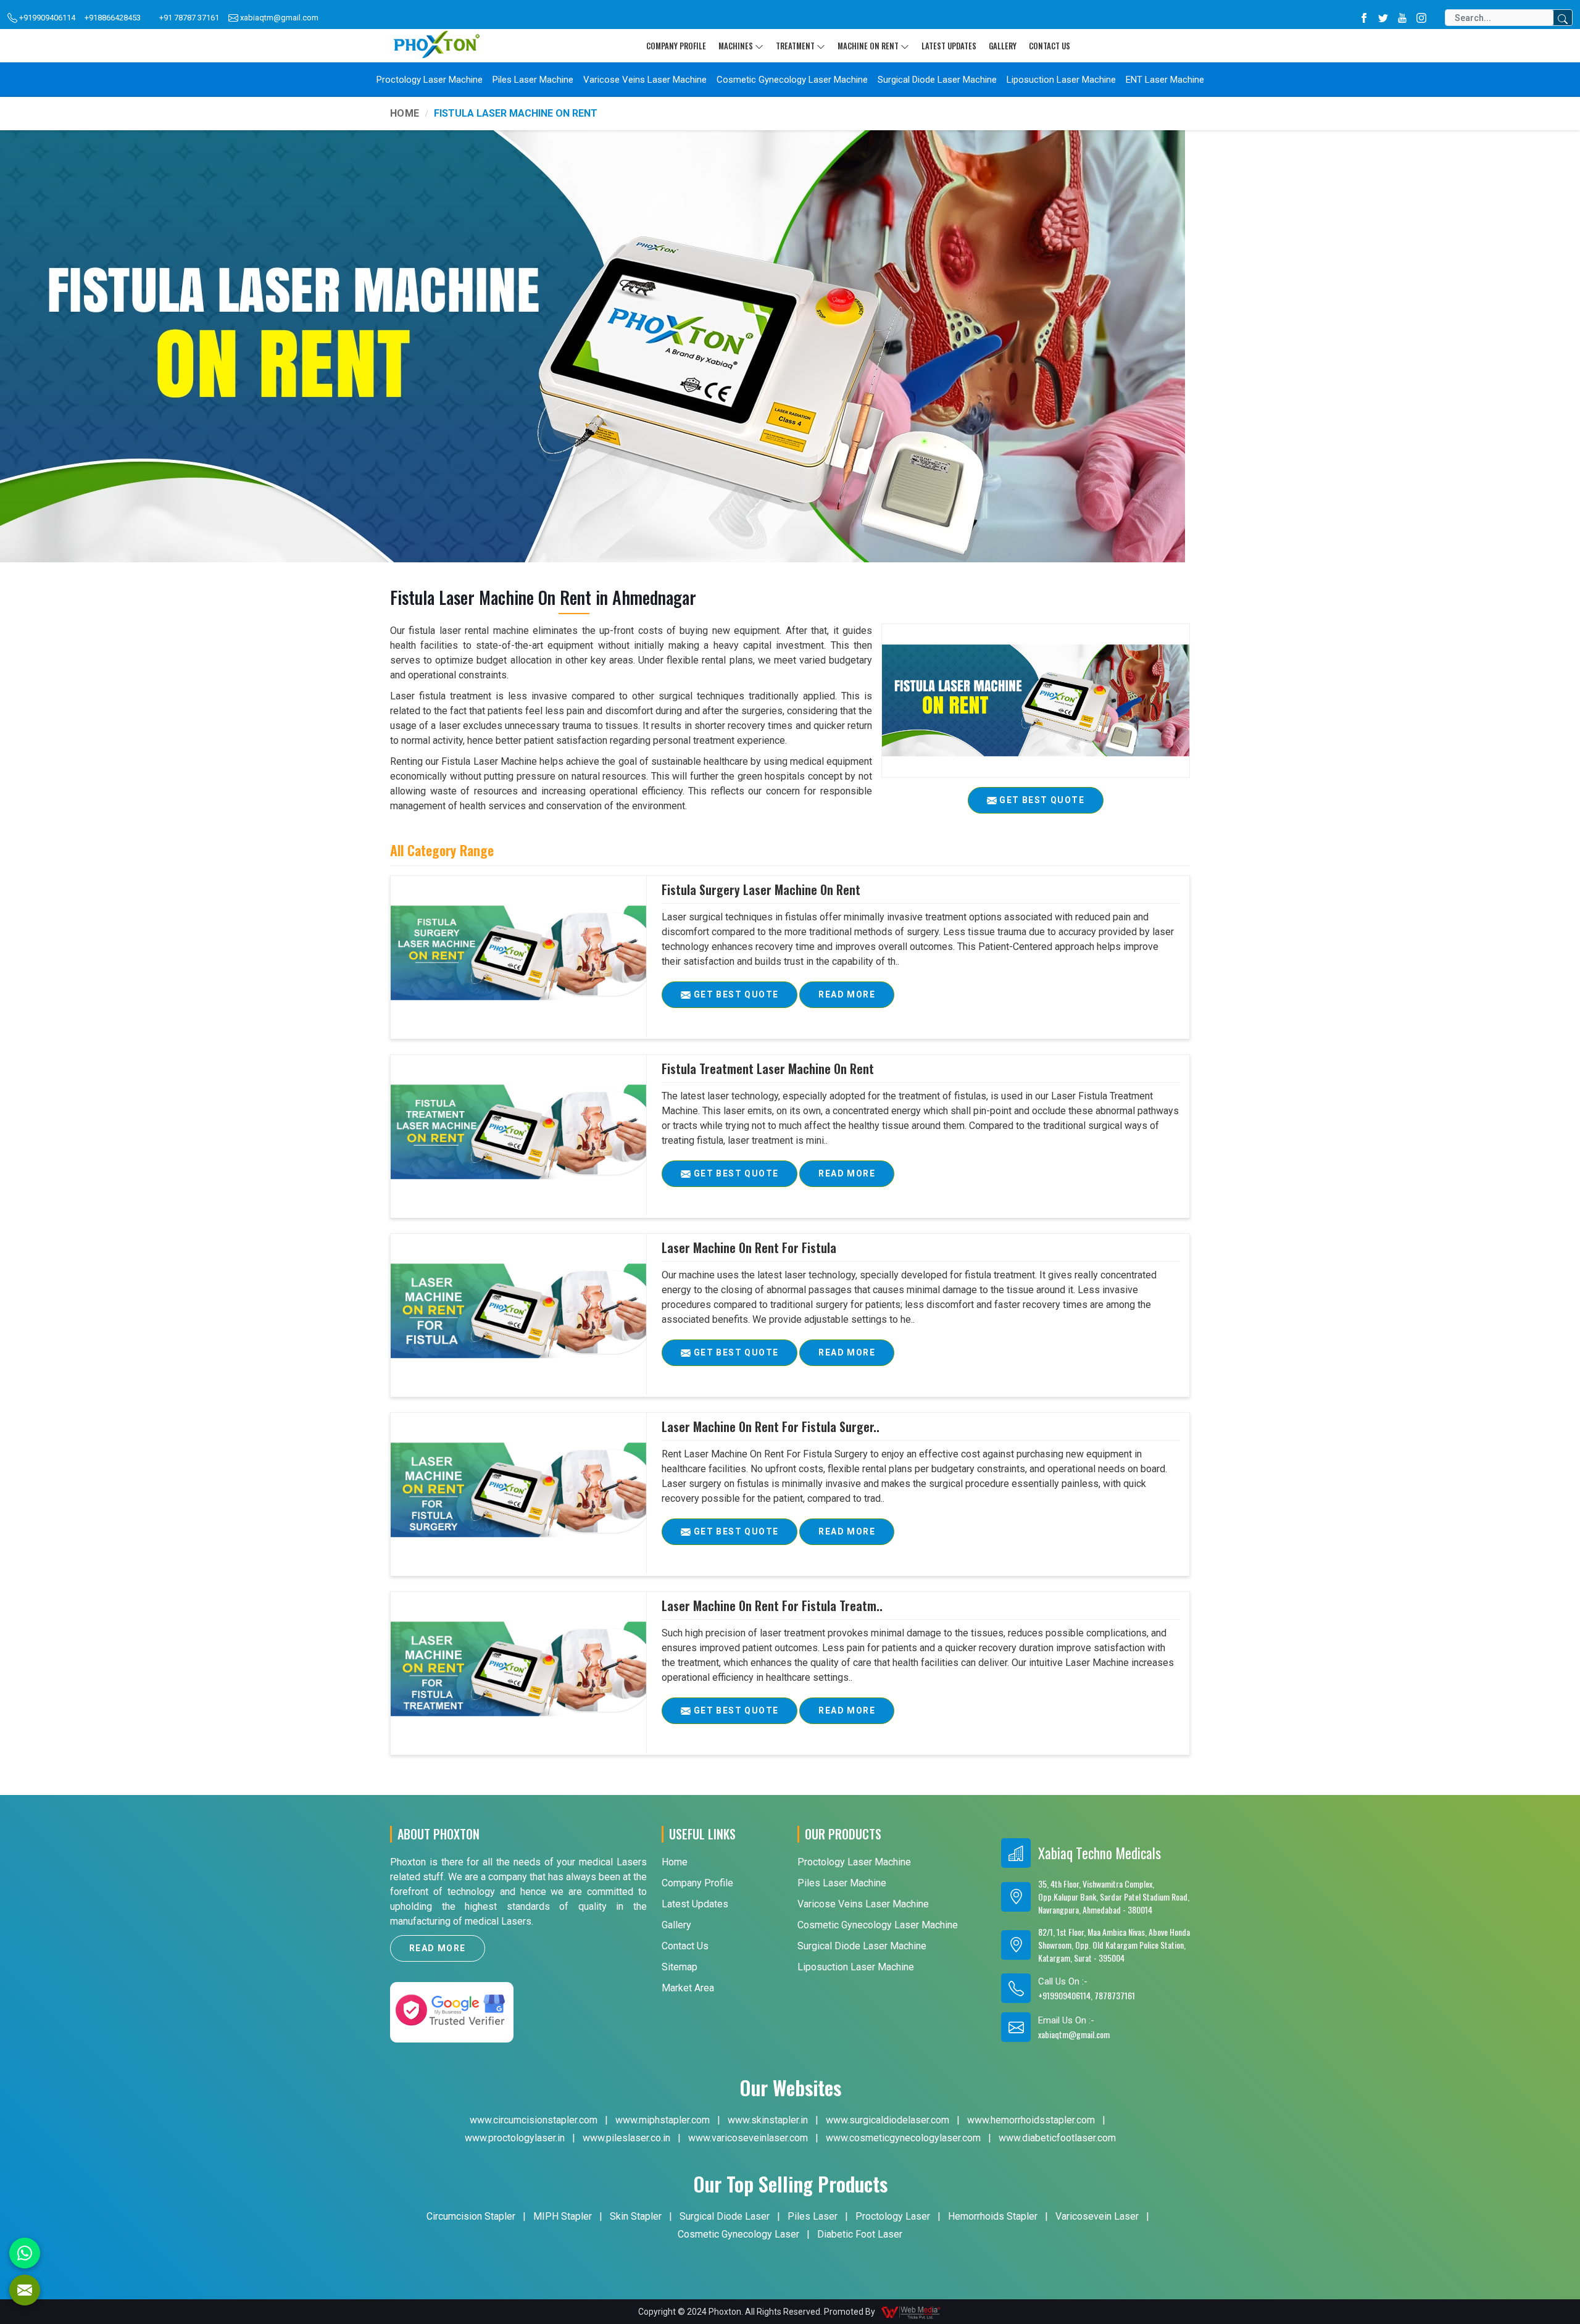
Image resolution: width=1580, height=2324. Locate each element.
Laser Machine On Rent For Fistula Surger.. (771, 1426)
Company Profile (676, 46)
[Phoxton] (436, 45)
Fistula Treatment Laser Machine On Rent (768, 1068)
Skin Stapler (636, 2216)
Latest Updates (949, 46)
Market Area (688, 1988)
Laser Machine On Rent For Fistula (749, 1247)
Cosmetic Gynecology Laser (738, 2234)
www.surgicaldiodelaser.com (888, 2120)
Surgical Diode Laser (725, 2216)
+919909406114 (46, 18)
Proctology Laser (893, 2216)
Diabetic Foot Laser (860, 2234)
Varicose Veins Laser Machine (645, 80)
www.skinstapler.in (768, 2120)
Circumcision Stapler (471, 2216)
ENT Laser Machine (1165, 80)
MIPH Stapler (563, 2216)
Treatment (795, 46)
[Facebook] (1364, 18)
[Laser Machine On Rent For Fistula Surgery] (518, 1490)
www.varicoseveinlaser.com (748, 2138)
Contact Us (1050, 46)
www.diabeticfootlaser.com (1057, 2138)
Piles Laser (813, 2216)
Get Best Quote (734, 994)
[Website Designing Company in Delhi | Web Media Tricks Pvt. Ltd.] (912, 2312)
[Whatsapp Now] (25, 2253)
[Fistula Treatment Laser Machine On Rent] (518, 1132)
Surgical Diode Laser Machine (937, 80)
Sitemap (680, 1967)
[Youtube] (1402, 18)
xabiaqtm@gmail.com (278, 18)
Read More (847, 994)
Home (405, 113)
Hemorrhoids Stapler (993, 2216)
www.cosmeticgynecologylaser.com (903, 2138)
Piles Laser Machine (533, 80)
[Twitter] (1383, 18)
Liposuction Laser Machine (1061, 80)
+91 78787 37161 (189, 18)
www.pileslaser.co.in (626, 2138)
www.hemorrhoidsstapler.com (1031, 2120)
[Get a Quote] (25, 2290)
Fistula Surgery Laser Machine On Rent (761, 889)
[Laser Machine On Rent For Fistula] (518, 1311)
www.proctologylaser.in (515, 2138)
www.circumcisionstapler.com (534, 2120)
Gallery (1003, 46)
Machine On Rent (868, 46)
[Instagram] (1421, 18)
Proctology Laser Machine (430, 80)
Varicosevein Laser (1097, 2216)
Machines (736, 46)
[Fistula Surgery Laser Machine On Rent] (518, 953)
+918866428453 (113, 18)
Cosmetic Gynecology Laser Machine (792, 80)
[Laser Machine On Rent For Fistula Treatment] (518, 1669)
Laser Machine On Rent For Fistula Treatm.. (772, 1606)
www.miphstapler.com (663, 2120)
